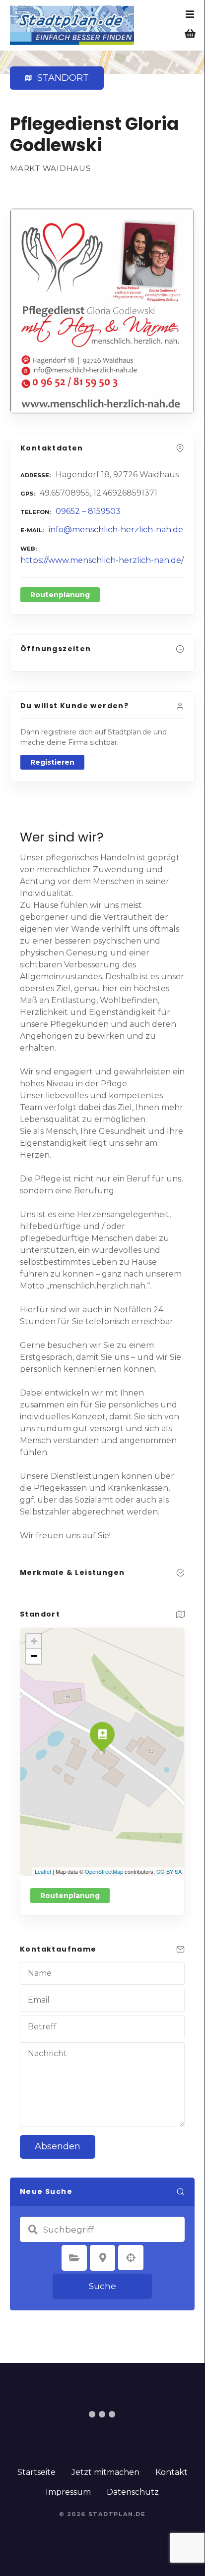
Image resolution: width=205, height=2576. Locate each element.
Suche (102, 2286)
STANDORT (61, 78)
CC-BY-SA (169, 1871)
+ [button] (34, 1641)
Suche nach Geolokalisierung (131, 2258)
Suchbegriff (33, 2230)
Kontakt (171, 2472)
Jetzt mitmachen (105, 2472)
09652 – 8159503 (88, 511)
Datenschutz (133, 2492)
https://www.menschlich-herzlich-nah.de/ (102, 560)
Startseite (36, 2472)
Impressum (68, 2492)
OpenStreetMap (104, 1871)
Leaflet (43, 1871)
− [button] (34, 1656)
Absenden (58, 2146)
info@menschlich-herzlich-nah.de (116, 530)
